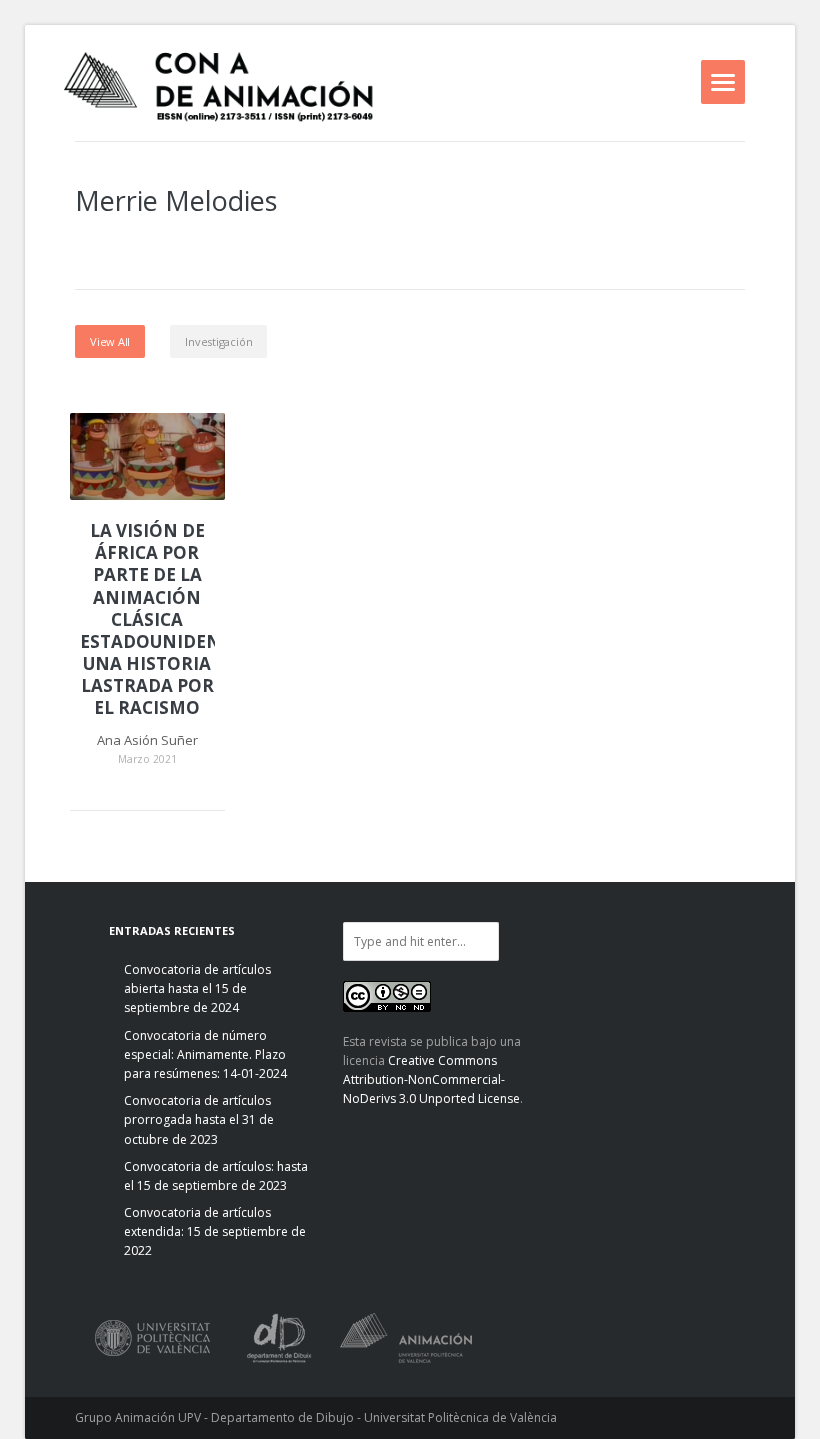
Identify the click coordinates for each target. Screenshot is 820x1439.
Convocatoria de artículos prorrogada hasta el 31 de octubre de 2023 (199, 1119)
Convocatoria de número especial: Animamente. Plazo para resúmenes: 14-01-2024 (205, 1054)
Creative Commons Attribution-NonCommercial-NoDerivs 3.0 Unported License (431, 1079)
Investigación (218, 341)
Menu (723, 82)
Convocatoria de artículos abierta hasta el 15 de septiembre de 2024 (197, 988)
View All (110, 341)
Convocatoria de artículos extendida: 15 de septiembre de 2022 (215, 1231)
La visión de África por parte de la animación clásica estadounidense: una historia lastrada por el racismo (147, 619)
